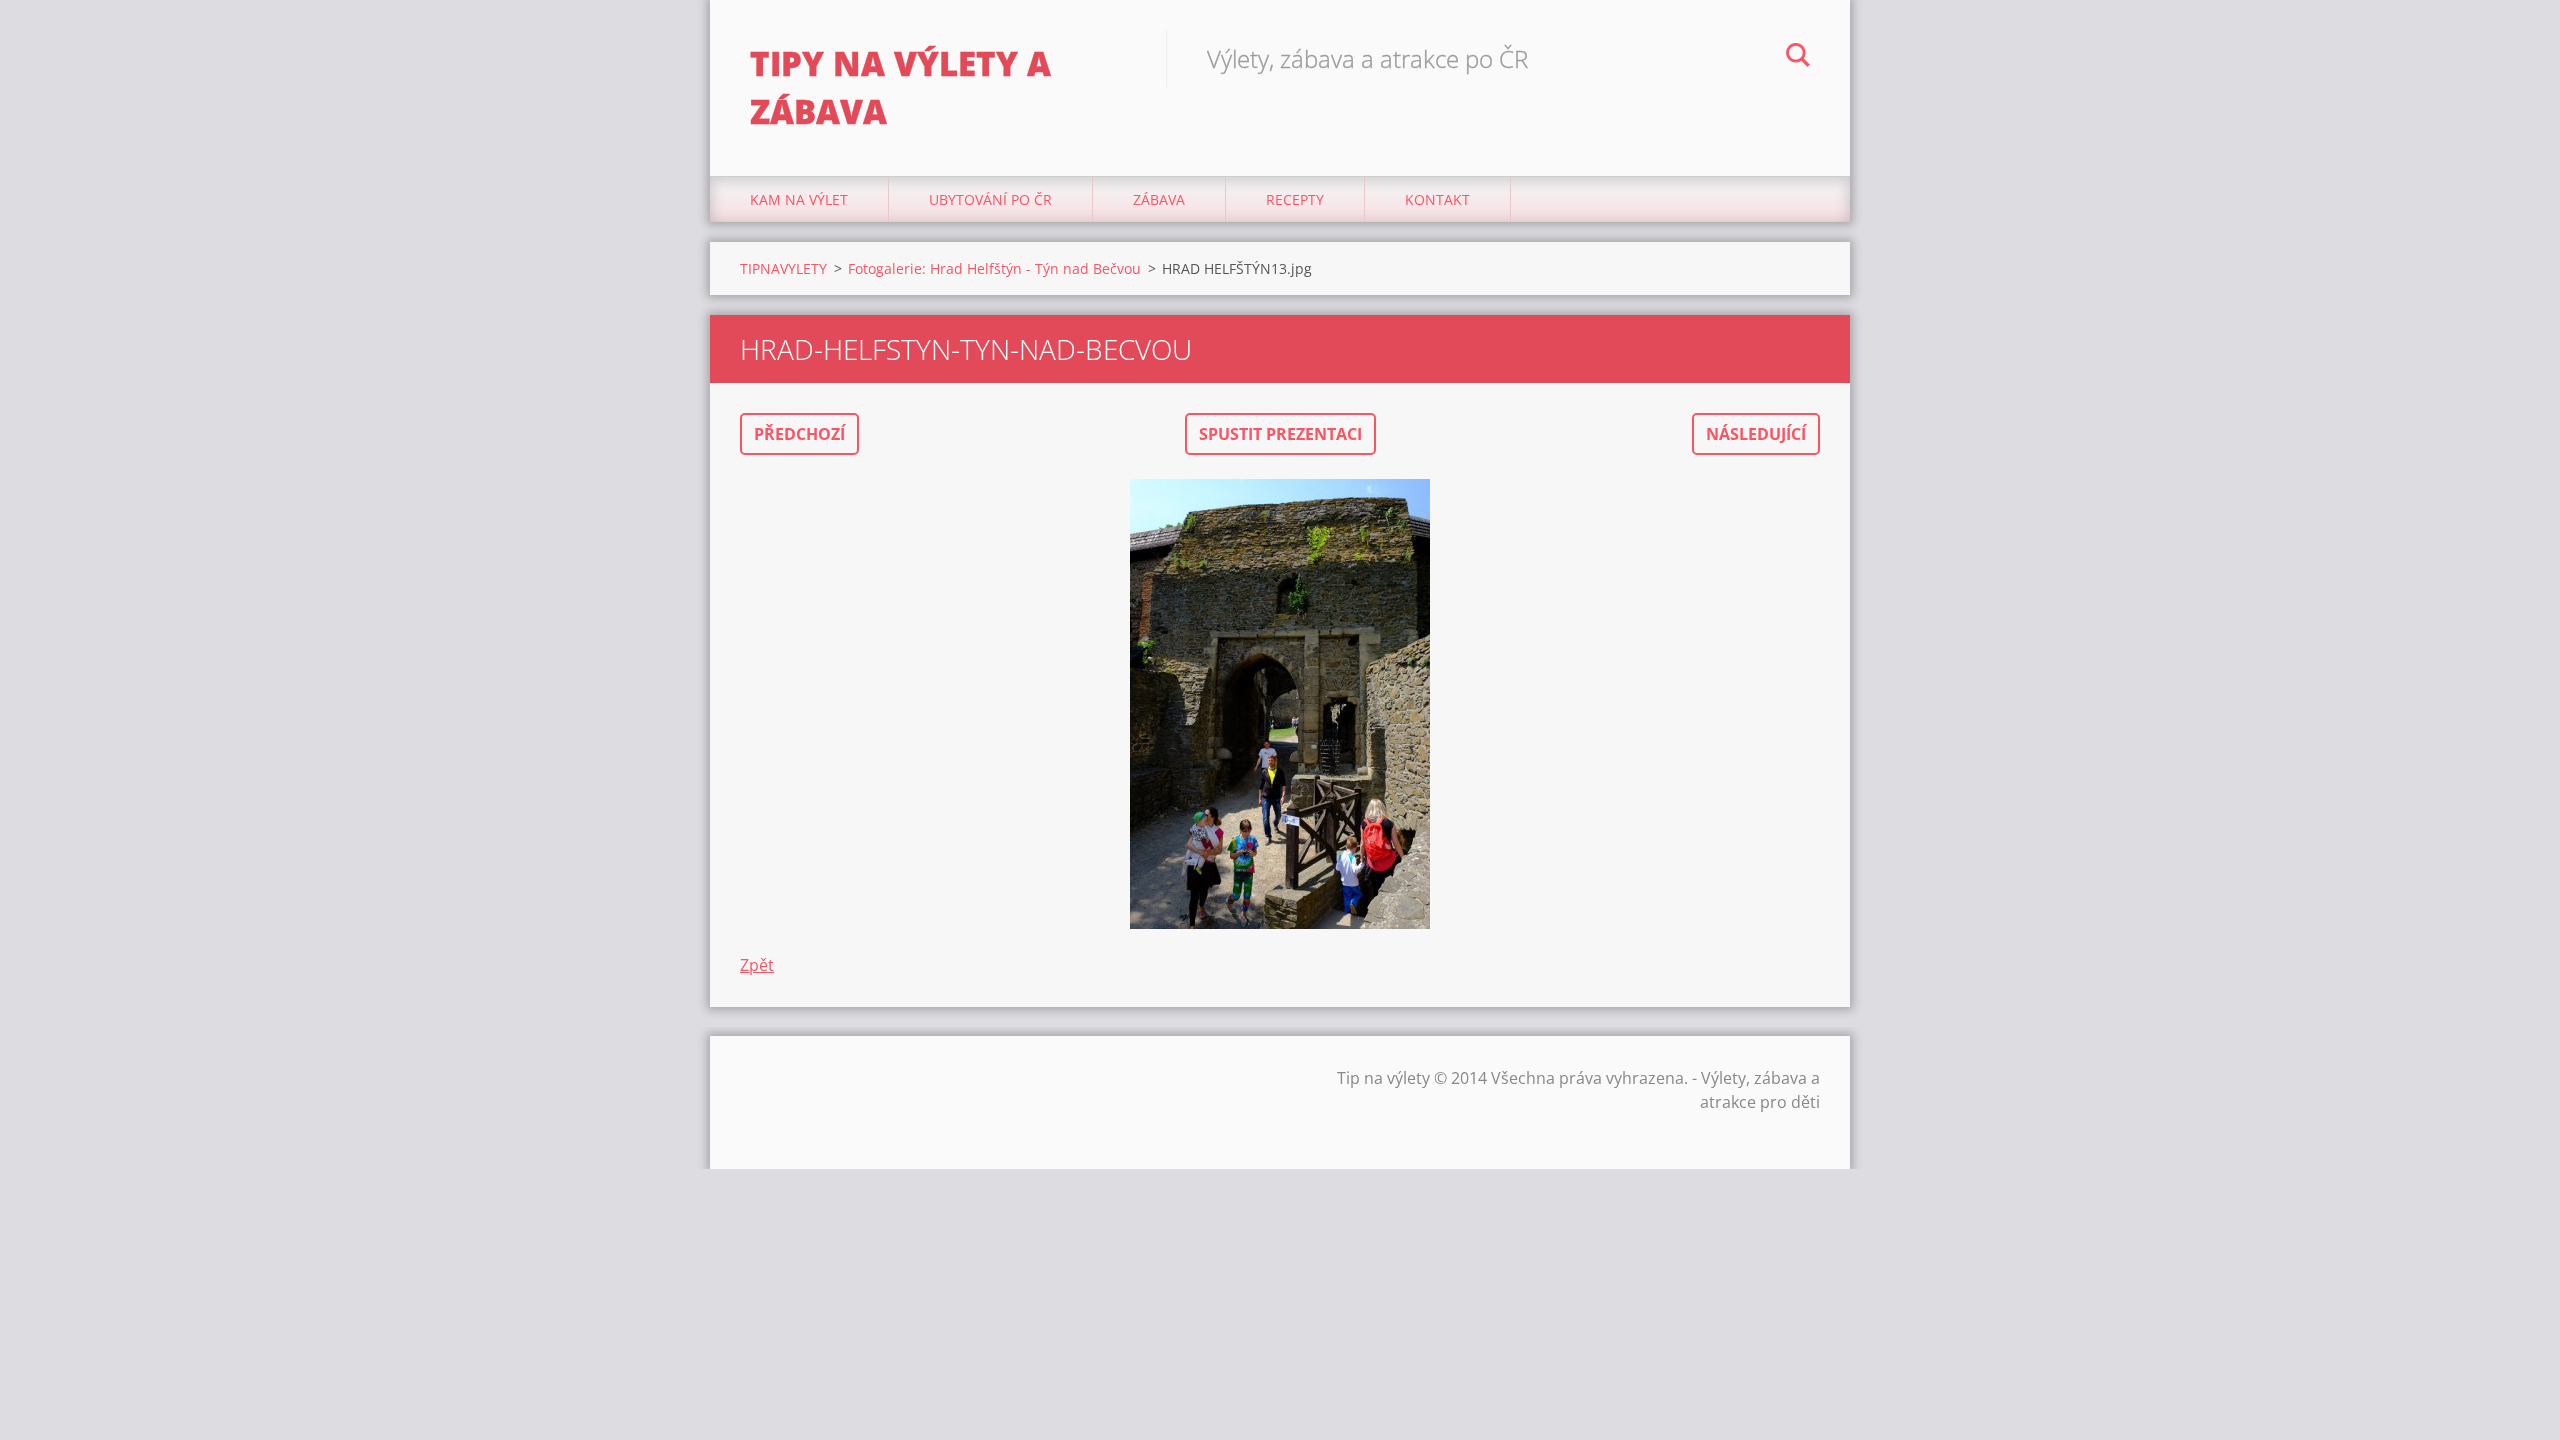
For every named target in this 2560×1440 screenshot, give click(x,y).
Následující (1756, 434)
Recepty (1295, 199)
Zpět (757, 965)
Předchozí (799, 434)
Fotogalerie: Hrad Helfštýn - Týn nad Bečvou (994, 268)
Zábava (1159, 199)
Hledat (1798, 58)
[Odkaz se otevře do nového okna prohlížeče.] (1280, 704)
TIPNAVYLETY (783, 268)
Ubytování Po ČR (990, 199)
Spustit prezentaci (1280, 434)
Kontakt (1437, 199)
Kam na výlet (799, 199)
